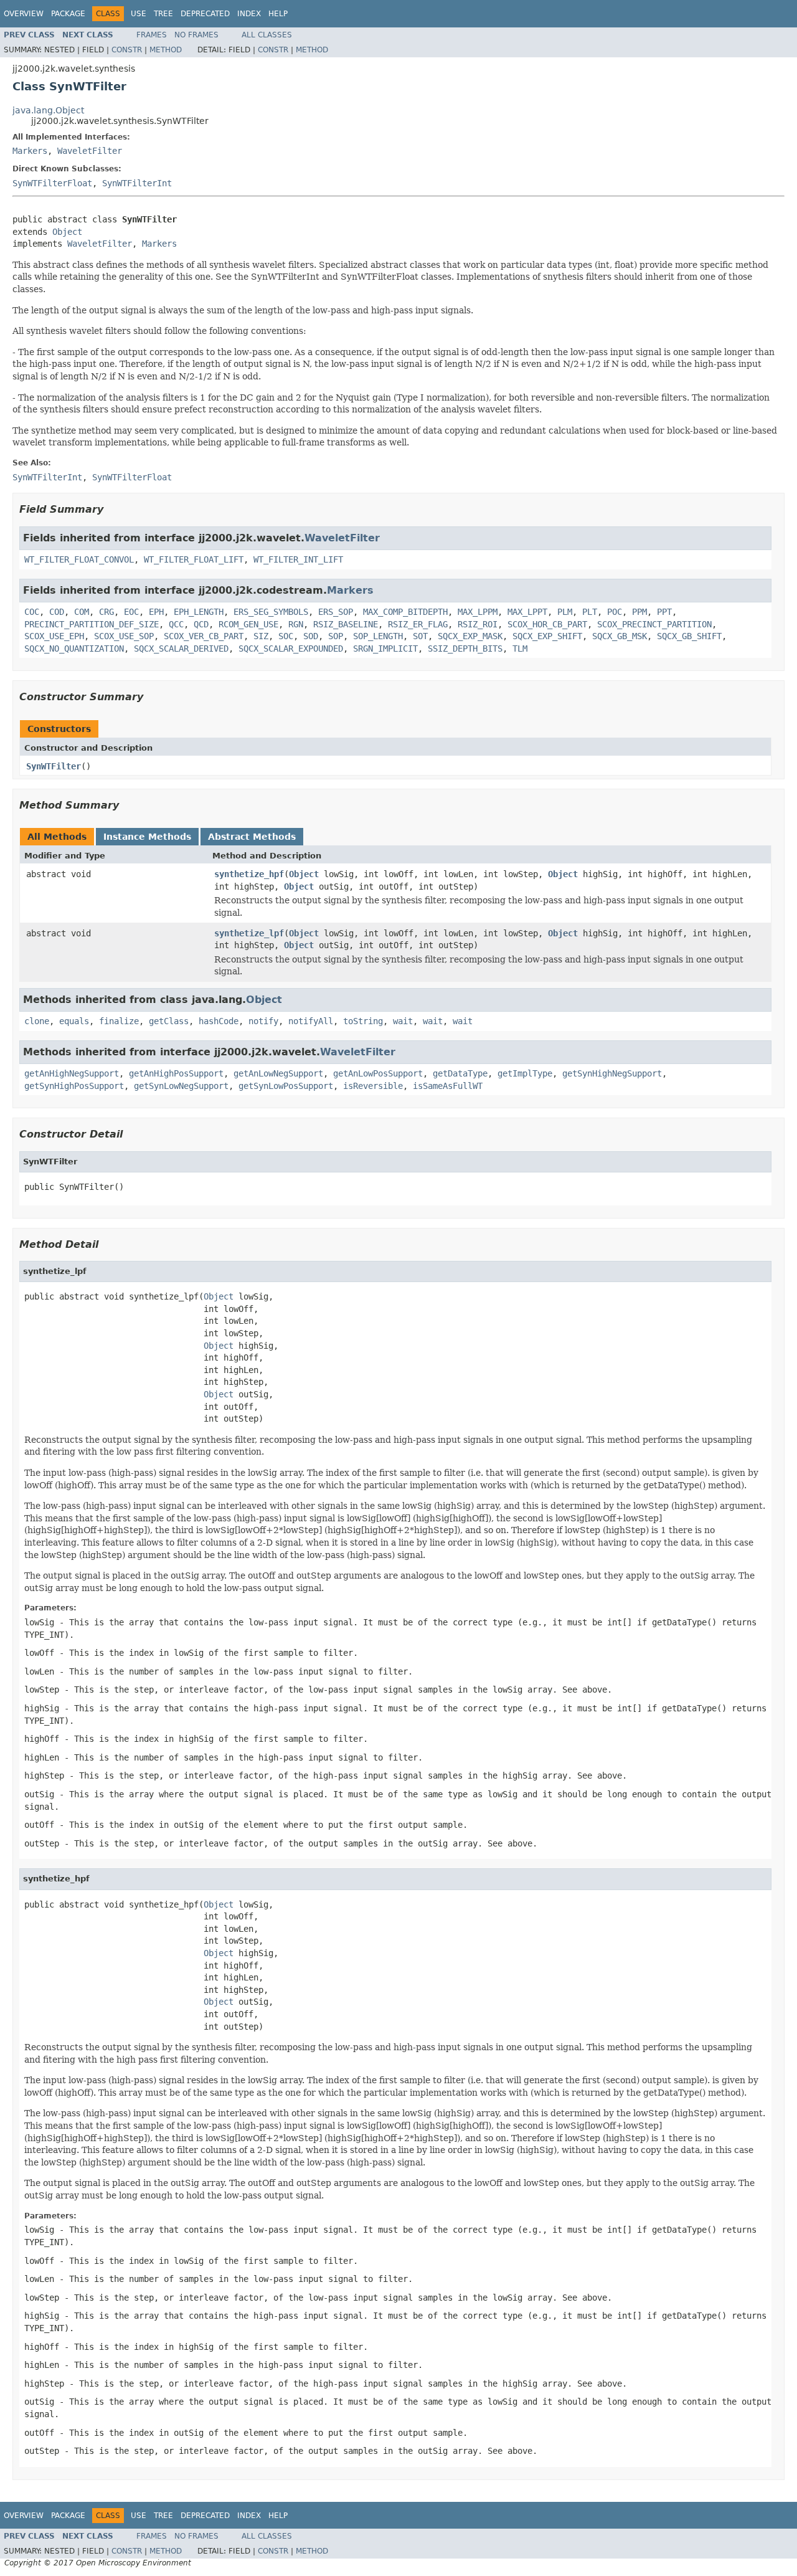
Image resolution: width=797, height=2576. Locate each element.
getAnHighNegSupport (72, 1073)
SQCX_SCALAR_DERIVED (181, 649)
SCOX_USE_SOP (124, 636)
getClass (169, 1021)
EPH (156, 612)
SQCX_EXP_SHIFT (547, 636)
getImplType (525, 1073)
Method (166, 50)
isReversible (373, 1086)
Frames (152, 35)
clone (37, 1021)
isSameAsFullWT (448, 1086)
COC (32, 612)
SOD (311, 636)
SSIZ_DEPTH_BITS (465, 649)
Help (278, 14)
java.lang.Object (48, 110)
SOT (420, 636)
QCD (201, 624)
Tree (163, 14)
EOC (131, 612)
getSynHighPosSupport (74, 1086)
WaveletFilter (90, 151)
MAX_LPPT (527, 612)
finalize (119, 1021)
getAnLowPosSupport (378, 1073)
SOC (286, 636)
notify (263, 1021)
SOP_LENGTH (378, 636)
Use (139, 14)
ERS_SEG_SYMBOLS (271, 612)
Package (68, 14)
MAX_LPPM (478, 612)
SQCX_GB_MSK (620, 636)
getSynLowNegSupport (181, 1086)
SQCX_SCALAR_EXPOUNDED (291, 649)
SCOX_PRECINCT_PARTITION (654, 624)
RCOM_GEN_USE (248, 624)
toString (363, 1021)
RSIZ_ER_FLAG (418, 624)
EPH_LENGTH (199, 612)
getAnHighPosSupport (176, 1073)
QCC (176, 624)
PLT (590, 612)
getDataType (460, 1073)
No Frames (196, 35)
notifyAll (311, 1021)
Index (249, 14)
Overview (24, 14)
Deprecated (205, 14)
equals (74, 1021)
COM (82, 612)
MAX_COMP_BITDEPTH (405, 612)
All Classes (267, 35)
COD (57, 612)
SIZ (261, 636)
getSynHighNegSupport (612, 1073)
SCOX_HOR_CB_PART (547, 624)
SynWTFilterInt (137, 183)
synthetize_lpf (249, 933)
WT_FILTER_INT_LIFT (298, 559)
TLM (520, 649)
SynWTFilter (54, 766)
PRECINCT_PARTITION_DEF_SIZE (92, 624)
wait (403, 1021)
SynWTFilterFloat (52, 183)
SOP (336, 636)
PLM (565, 612)
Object (67, 232)
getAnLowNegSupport (278, 1073)
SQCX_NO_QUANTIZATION (74, 649)
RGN (296, 624)
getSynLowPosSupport (286, 1086)
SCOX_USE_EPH (54, 636)
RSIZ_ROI (478, 624)
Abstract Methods (252, 837)
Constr (127, 50)
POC (615, 612)
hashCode (219, 1021)
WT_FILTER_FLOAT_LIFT (194, 559)
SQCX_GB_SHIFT (689, 636)
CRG (106, 612)
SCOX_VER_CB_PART (204, 636)
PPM (639, 612)
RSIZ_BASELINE (346, 624)
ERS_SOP (336, 612)
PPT (664, 612)
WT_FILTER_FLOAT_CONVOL (79, 559)
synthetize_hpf (249, 874)
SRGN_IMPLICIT (385, 649)
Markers (30, 151)
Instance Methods (147, 837)
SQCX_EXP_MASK (470, 636)
